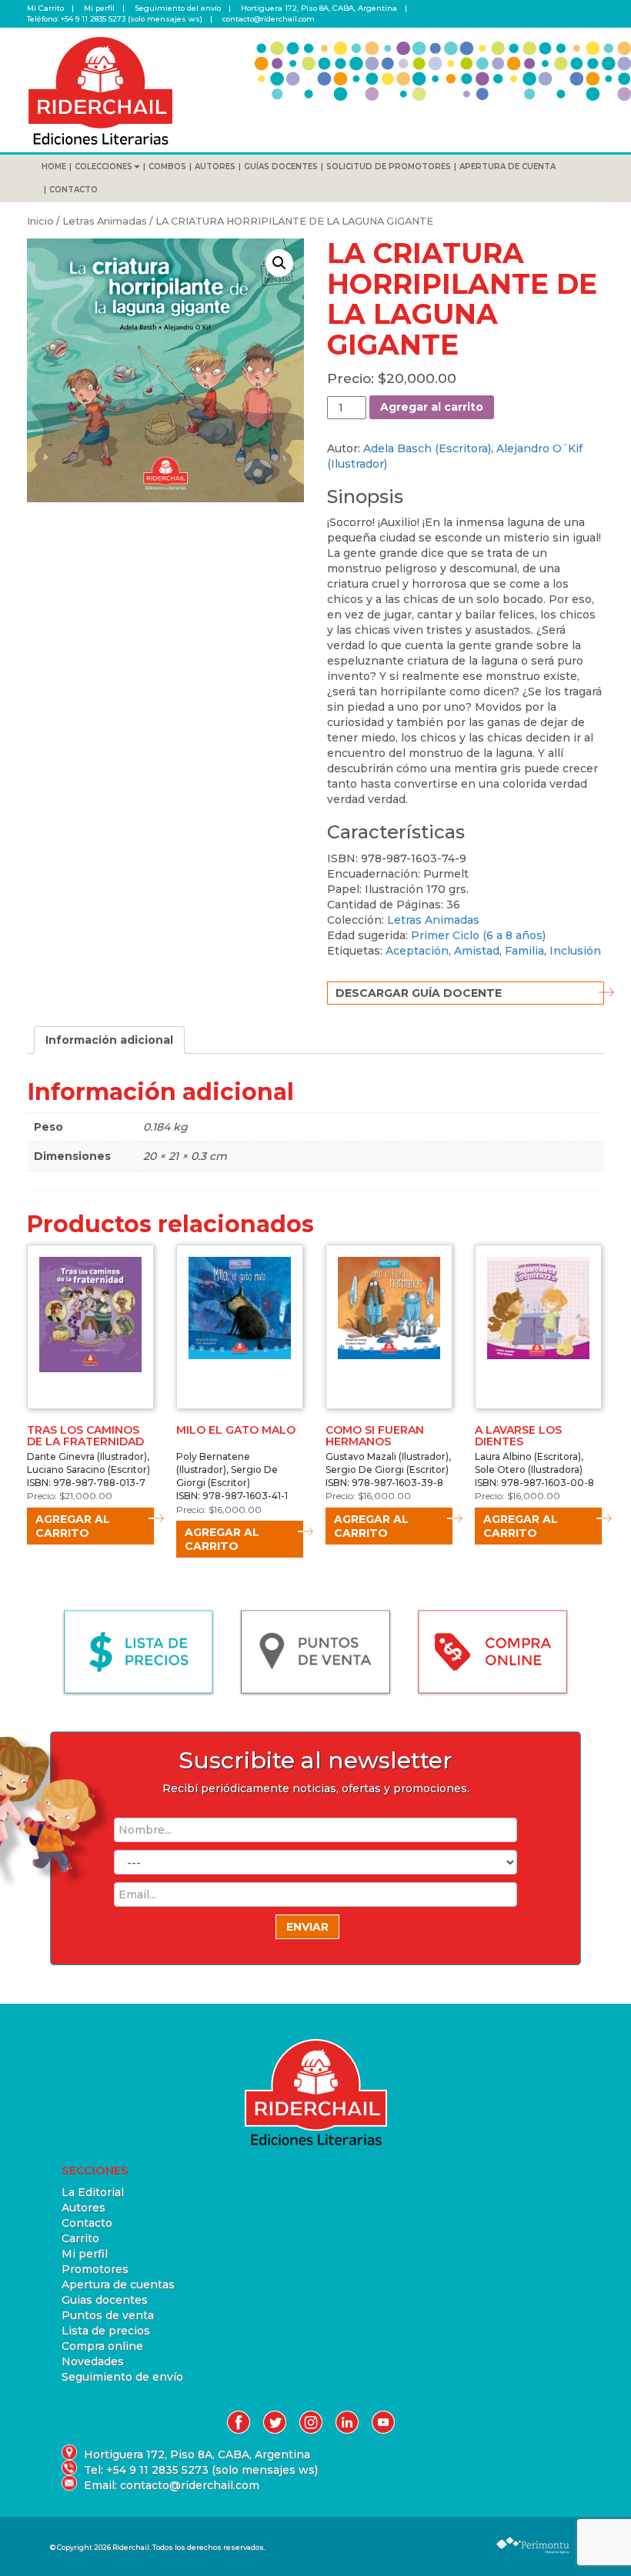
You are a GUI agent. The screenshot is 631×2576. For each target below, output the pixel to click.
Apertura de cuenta (507, 167)
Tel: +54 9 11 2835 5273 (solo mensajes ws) (201, 2470)
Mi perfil (99, 8)
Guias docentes (105, 2300)
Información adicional (109, 1040)
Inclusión (575, 951)
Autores (215, 167)
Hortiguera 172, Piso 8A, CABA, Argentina (319, 8)
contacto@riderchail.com (269, 19)
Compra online (102, 2346)
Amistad (477, 951)
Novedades (93, 2361)
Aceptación (417, 951)
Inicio (40, 221)
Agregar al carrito (432, 407)
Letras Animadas (105, 221)
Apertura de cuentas (118, 2284)
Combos (167, 167)
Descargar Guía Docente (419, 993)
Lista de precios (106, 2331)
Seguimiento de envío (122, 2377)
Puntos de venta (108, 2315)
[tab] (109, 1040)
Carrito (80, 2238)
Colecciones (103, 167)
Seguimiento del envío (178, 8)
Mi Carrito (45, 8)
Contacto (73, 190)
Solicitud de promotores (389, 167)
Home (54, 167)
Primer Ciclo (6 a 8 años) (478, 935)
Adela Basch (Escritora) (427, 448)
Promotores (95, 2269)
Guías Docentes (281, 167)
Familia (524, 951)
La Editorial (93, 2192)
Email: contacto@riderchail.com (172, 2485)
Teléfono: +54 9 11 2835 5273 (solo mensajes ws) (115, 19)
